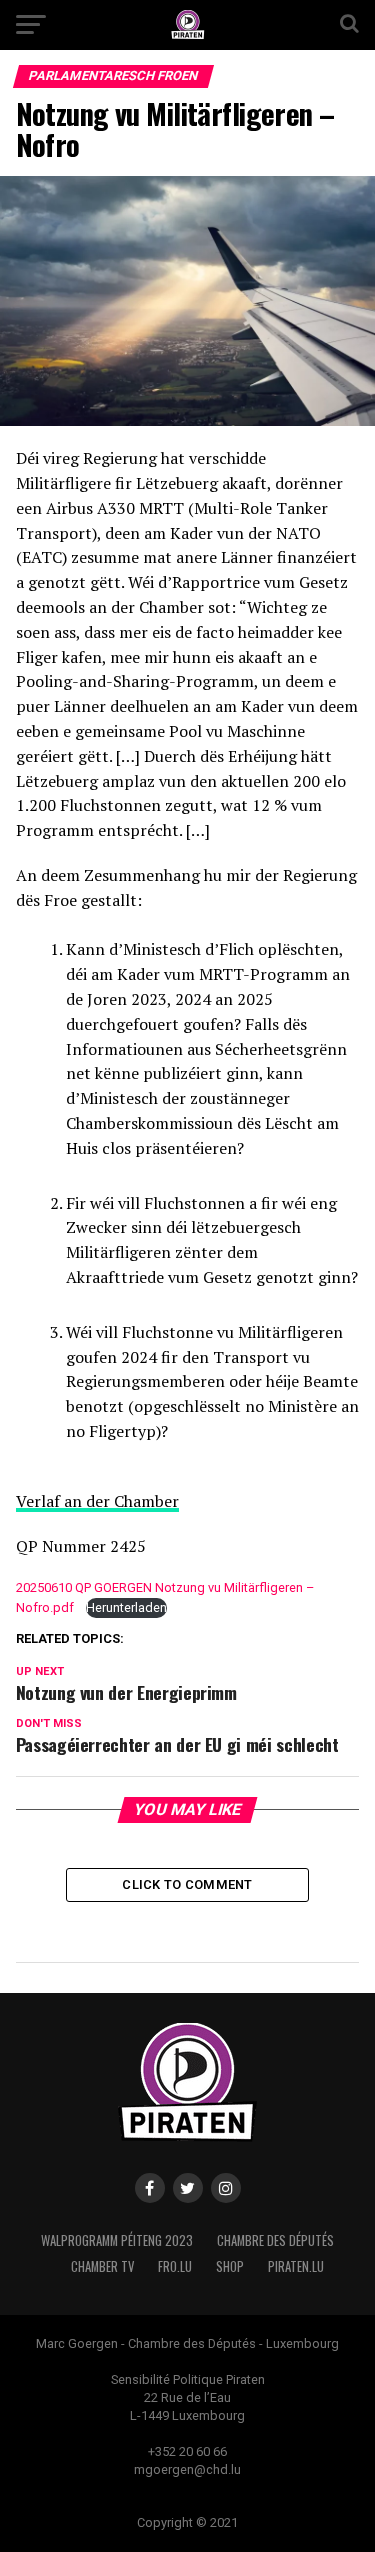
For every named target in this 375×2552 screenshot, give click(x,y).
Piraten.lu (296, 2266)
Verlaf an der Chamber (97, 1501)
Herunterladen (126, 1607)
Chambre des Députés (275, 2240)
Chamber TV (102, 2266)
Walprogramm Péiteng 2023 (117, 2240)
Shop (230, 2266)
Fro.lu (175, 2266)
